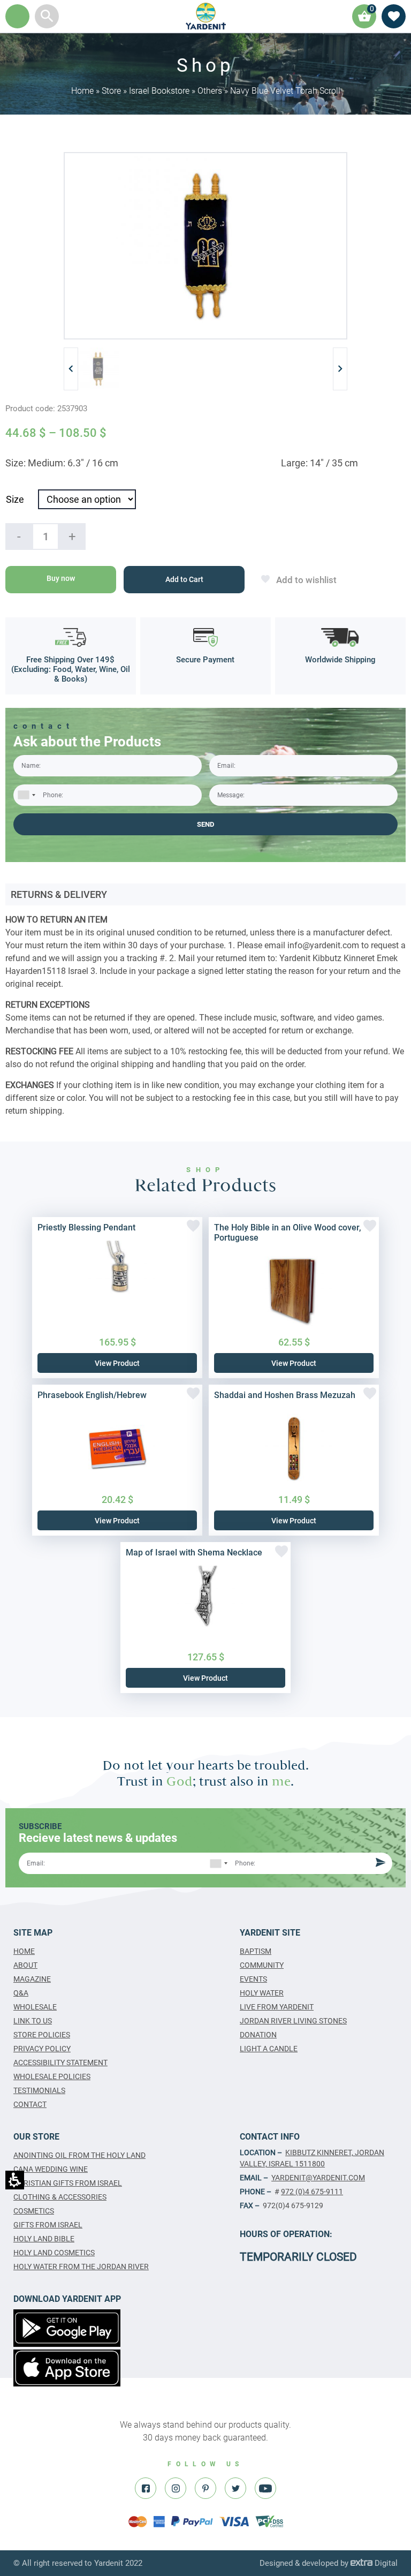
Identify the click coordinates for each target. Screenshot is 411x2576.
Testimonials (39, 2090)
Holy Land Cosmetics (54, 2253)
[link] (206, 16)
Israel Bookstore (159, 91)
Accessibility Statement (60, 2063)
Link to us (33, 2021)
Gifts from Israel (48, 2225)
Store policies (42, 2035)
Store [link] (111, 91)
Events (253, 1979)
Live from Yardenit (277, 2007)
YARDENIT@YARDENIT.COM (318, 2178)
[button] (47, 16)
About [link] (25, 1965)
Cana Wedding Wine (51, 2169)
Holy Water (262, 1993)
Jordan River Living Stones (293, 2021)
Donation (258, 2035)
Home (82, 91)
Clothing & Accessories (60, 2197)
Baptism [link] (256, 1951)
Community (262, 1965)
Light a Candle (269, 2049)
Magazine (32, 1979)
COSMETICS (34, 2211)
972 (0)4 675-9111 (312, 2192)
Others (210, 91)
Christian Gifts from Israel (68, 2183)
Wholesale (35, 2007)
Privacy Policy (42, 2049)
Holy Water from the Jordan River (81, 2267)
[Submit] (379, 1864)
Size (15, 499)
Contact (30, 2104)
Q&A (21, 1993)
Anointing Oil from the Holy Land (79, 2155)
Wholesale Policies (52, 2076)
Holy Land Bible (44, 2239)
